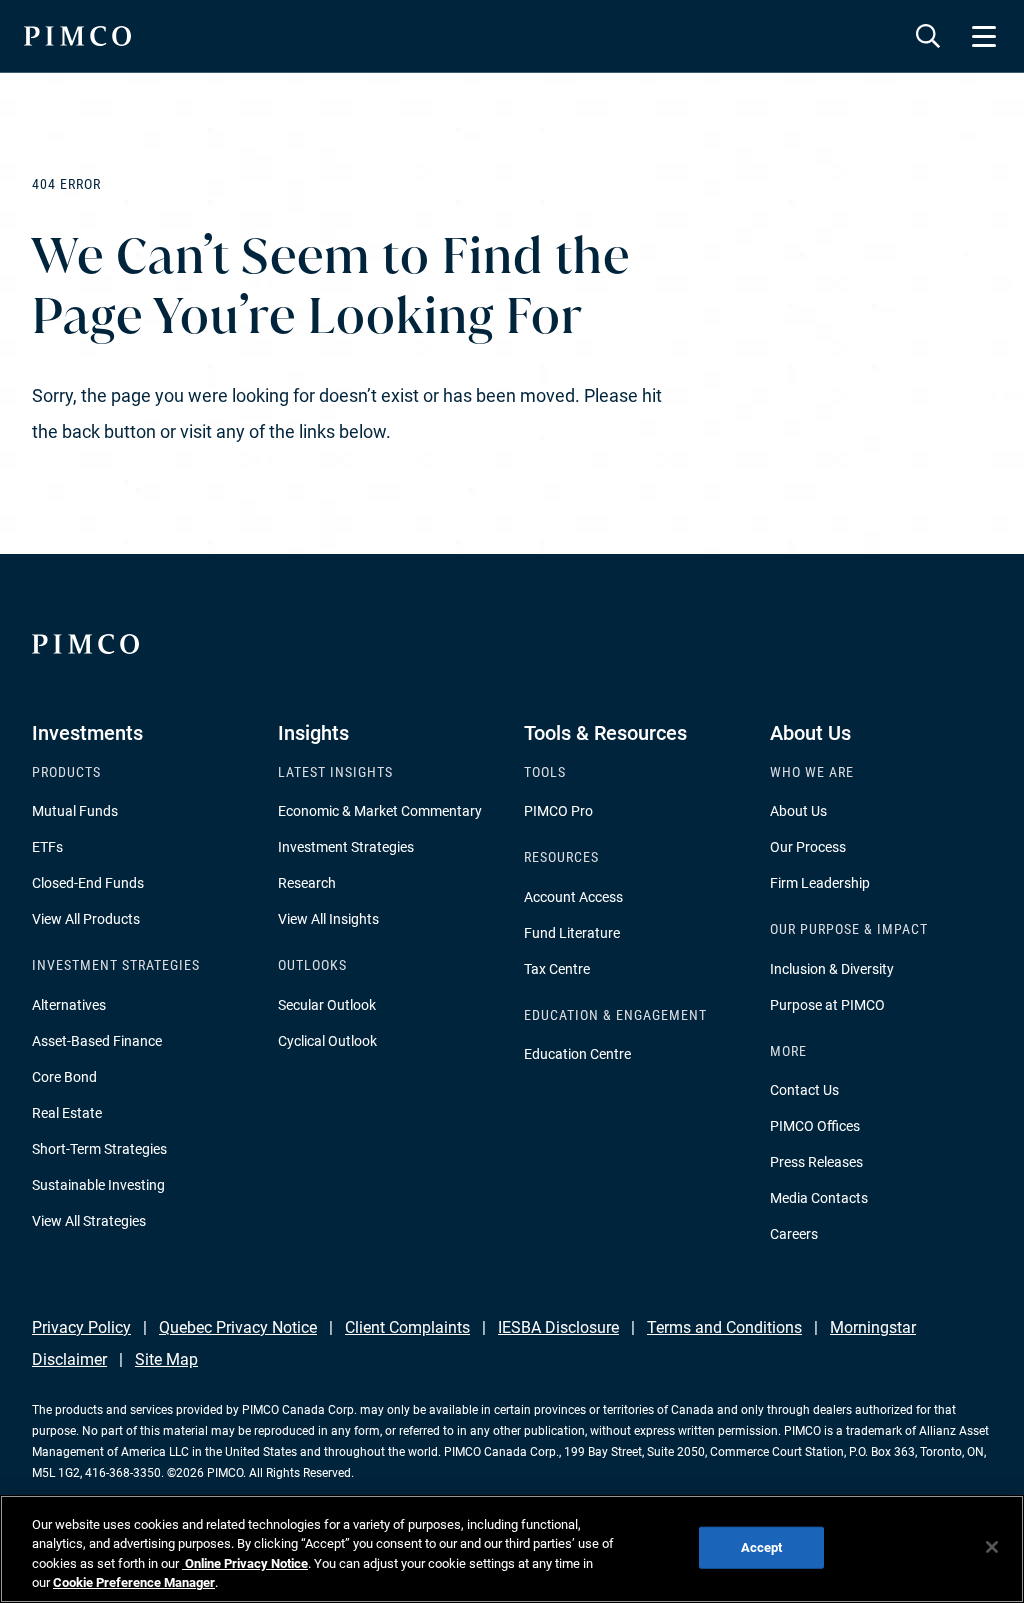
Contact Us (804, 1090)
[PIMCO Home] (77, 36)
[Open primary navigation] (984, 36)
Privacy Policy (81, 1327)
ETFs (47, 847)
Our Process (808, 847)
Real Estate (67, 1113)
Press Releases (816, 1162)
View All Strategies (89, 1221)
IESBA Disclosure (558, 1327)
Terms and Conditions (724, 1327)
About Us (798, 811)
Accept (762, 1547)
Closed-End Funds (88, 883)
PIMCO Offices (815, 1126)
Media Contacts (819, 1198)
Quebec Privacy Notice (238, 1327)
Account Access (573, 897)
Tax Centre (557, 969)
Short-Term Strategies (99, 1149)
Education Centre (577, 1054)
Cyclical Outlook (327, 1041)
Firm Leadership (820, 883)
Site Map (166, 1359)
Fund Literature (572, 933)
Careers (794, 1234)
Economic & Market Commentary (380, 811)
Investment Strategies (346, 847)
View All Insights (328, 919)
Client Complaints (407, 1327)
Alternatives (69, 1005)
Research (307, 883)
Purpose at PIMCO (827, 1005)
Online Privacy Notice (245, 1563)
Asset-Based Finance (97, 1041)
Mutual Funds (75, 811)
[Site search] (928, 36)
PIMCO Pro (558, 811)
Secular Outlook (327, 1005)
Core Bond (64, 1077)
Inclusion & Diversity (832, 969)
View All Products (86, 919)
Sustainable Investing (98, 1185)
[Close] (992, 1547)
